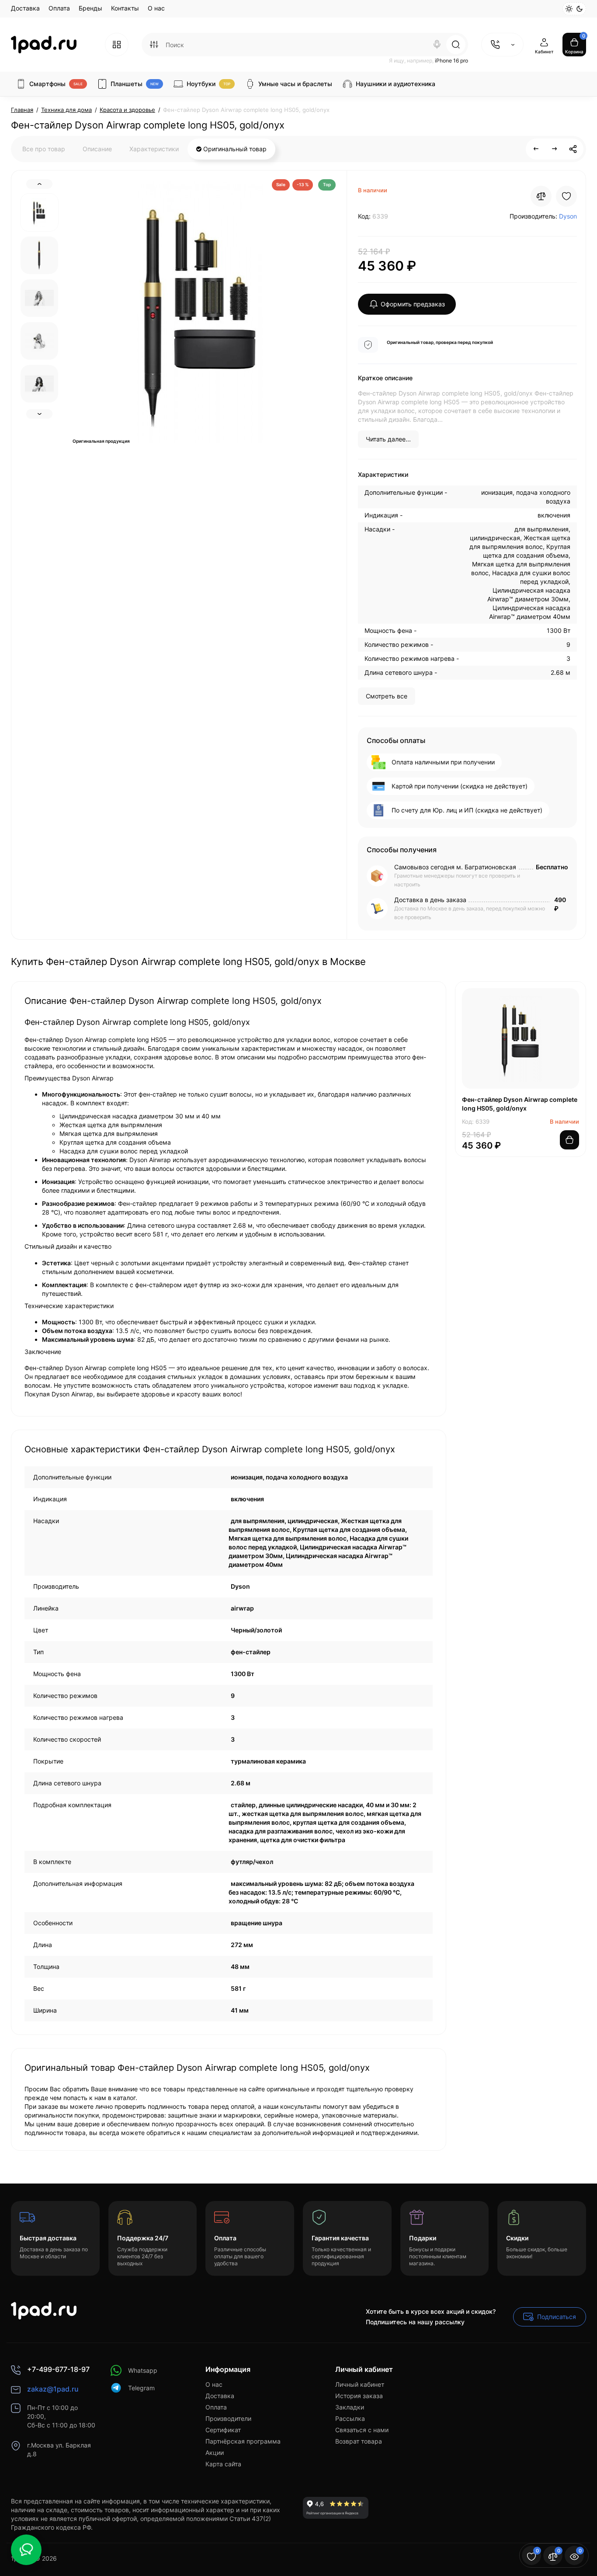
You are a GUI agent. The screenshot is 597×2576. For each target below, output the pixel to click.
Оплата (59, 8)
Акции (215, 2453)
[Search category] (154, 45)
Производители (228, 2418)
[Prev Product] (536, 149)
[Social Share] (573, 149)
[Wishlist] (566, 196)
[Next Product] (555, 149)
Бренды (90, 8)
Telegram (141, 2388)
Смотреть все (387, 696)
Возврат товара (359, 2441)
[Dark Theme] (580, 9)
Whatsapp (143, 2370)
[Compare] (541, 196)
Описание (97, 149)
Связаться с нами (362, 2430)
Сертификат (223, 2430)
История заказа (359, 2396)
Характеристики (154, 149)
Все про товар (44, 149)
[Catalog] (117, 45)
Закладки (350, 2407)
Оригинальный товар (234, 149)
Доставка (25, 8)
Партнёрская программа (243, 2441)
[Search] (437, 45)
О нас (156, 8)
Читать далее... (388, 439)
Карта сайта (223, 2464)
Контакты (125, 8)
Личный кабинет (360, 2384)
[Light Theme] (569, 9)
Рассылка (350, 2418)
